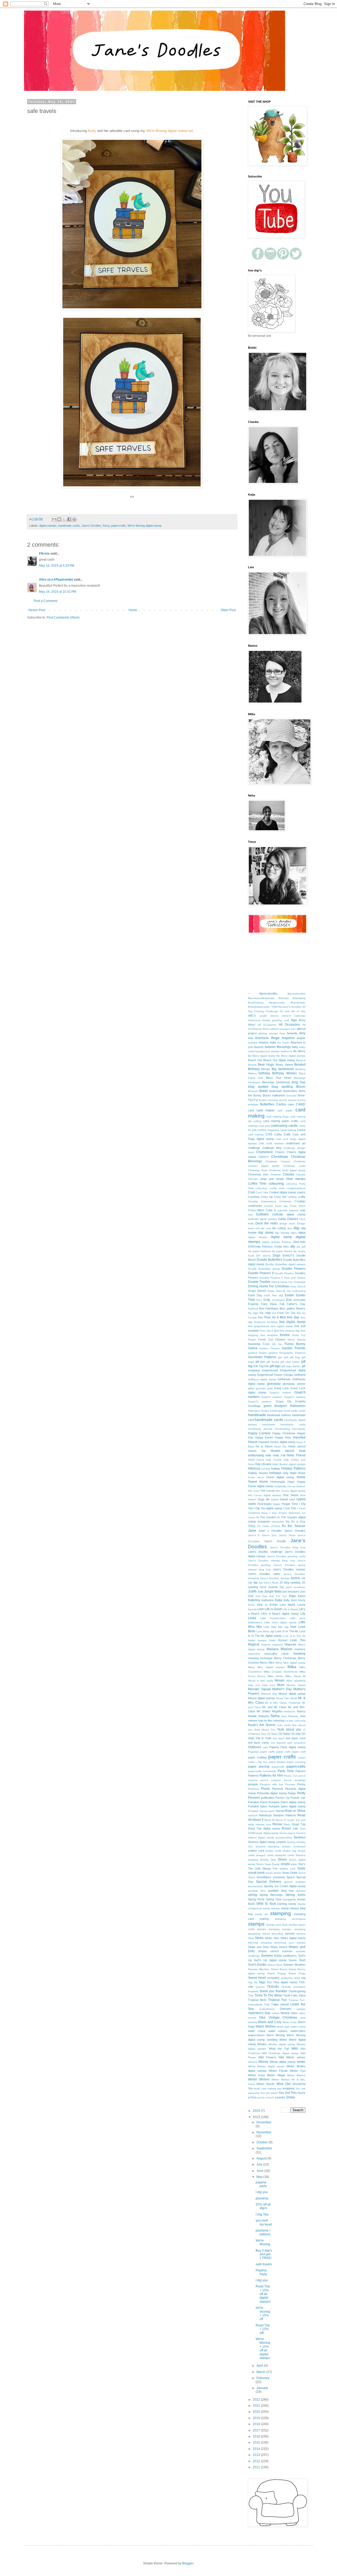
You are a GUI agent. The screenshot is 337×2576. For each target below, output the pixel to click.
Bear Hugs (266, 1065)
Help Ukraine (263, 1464)
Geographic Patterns (292, 1353)
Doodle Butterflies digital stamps (285, 1264)
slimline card (288, 1869)
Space (291, 1877)
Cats (287, 1134)
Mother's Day (282, 1689)
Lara (283, 1605)
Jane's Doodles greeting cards (286, 1556)
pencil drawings (295, 1780)
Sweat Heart (275, 1965)
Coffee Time (257, 1184)
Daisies (293, 1219)
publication (268, 1798)
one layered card (282, 1743)
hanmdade (299, 1429)
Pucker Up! (298, 1798)
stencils (290, 1934)
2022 (257, 2400)
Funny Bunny (295, 1344)
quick (271, 1811)
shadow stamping (267, 1846)
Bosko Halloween (274, 1095)
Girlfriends (284, 1379)
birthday (264, 1073)
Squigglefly (289, 1899)
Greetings (254, 1406)
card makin (285, 1111)
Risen (287, 1824)
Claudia (288, 1174)
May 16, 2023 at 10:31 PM (58, 592)
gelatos (273, 1353)
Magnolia (290, 1644)
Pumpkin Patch (258, 1802)
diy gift (301, 1247)
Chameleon (265, 1152)
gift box (260, 1362)
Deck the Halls (267, 1223)
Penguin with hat (271, 1784)
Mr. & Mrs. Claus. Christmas (283, 1703)
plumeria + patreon (263, 2232)
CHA (261, 1143)
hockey (266, 1469)
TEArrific (273, 1987)
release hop (263, 1824)
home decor (256, 1477)
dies (290, 1228)
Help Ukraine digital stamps (289, 1464)
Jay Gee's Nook (268, 1583)
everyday (299, 1300)
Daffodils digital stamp (289, 1214)
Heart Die (280, 1447)
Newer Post (37, 610)
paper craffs (267, 1752)
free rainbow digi (290, 1331)
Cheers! (263, 1157)
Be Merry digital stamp (262, 1056)
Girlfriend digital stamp (262, 1379)
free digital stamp (292, 1322)
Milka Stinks (275, 1676)
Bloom (301, 1087)
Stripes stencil (268, 1951)
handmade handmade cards (284, 1424)
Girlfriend (300, 1375)
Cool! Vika (262, 1192)
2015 (257, 2442)
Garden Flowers (270, 1348)
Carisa (301, 1130)
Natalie (252, 1716)
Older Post (228, 610)
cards (293, 1125)
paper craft (299, 1752)
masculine (254, 1654)
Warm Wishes (266, 2026)
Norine (271, 1725)
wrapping (289, 2088)
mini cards (267, 1681)
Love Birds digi (265, 1631)
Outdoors (255, 1747)
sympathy (273, 1978)
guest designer (275, 1406)
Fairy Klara (269, 1304)
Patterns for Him (271, 1776)
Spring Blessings (271, 1895)
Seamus (299, 1837)
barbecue (286, 1051)
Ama (282, 1033)
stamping (281, 1913)
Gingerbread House (270, 1375)
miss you (254, 1685)
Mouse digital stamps (262, 1698)
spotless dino (257, 1891)
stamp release (271, 1908)
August (262, 2158)
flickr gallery (287, 1308)
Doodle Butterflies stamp (264, 1269)
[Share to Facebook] (69, 519)
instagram (264, 1521)
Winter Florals (278, 2071)
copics (301, 1192)
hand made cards (294, 1411)
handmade (257, 1415)
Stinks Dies (272, 1938)
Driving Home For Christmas (269, 1286)
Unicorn (286, 2009)
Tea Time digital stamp (282, 1982)
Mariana (273, 1649)
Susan (293, 1960)
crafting (292, 1197)
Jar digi (253, 1583)
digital (302, 1233)
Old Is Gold (263, 1738)
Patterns (253, 1776)
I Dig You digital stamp (268, 1508)
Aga (294, 1020)
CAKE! (301, 1104)
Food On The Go (289, 1313)
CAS (269, 1134)
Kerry (106, 526)
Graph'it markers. (272, 1397)
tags (262, 1982)
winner (301, 2057)
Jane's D (254, 1535)
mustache (289, 1711)
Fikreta (44, 553)
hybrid (275, 1499)
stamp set (261, 1914)
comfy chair (277, 1188)
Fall (282, 1304)
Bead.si (301, 1060)
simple (285, 1864)
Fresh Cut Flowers (272, 1339)
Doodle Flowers (294, 1269)
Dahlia (282, 1219)
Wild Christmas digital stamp (280, 2053)
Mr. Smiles (264, 1711)
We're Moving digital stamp (144, 526)
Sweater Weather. (259, 1969)
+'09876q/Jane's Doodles (286, 1007)
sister (294, 1864)
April (260, 2366)
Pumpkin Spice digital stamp (287, 1806)
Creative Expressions (262, 1201)
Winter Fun (298, 2071)
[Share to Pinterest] (74, 519)
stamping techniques (290, 1919)
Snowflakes (264, 1877)
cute (303, 1210)
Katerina (254, 1600)
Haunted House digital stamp (277, 1442)
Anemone (262, 1038)
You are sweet (269, 2093)
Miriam (279, 1680)
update (301, 2009)
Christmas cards (294, 1166)
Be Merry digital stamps (291, 1056)
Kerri (294, 1600)
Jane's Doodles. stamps (275, 1578)
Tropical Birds (257, 2000)
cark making (256, 1134)
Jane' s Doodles (270, 1531)
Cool (251, 1192)
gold (270, 1388)
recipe (291, 1820)
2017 (257, 2430)
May (260, 2177)
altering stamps (268, 1033)
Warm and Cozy (270, 2022)
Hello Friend (296, 1455)
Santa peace (287, 1833)
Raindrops (265, 1815)
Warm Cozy (289, 2022)
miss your (269, 1685)
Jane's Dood (287, 1535)
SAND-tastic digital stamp (263, 1833)
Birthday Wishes (284, 1073)
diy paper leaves (282, 1251)
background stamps (267, 1051)
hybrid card (287, 1499)
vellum (276, 2013)
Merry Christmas (285, 1658)
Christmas (280, 1156)
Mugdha (277, 1711)
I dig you (262, 2192)
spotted (301, 1891)
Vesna (285, 2013)
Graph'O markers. (260, 1401)
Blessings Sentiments (276, 1082)
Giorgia (288, 1375)
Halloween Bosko (259, 1411)
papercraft (278, 1767)
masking (299, 1654)
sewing (291, 1842)
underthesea (267, 2009)
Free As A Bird (275, 1317)
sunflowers (290, 1956)
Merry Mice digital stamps (266, 1667)
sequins (281, 1842)
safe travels (264, 2264)
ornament (300, 1743)
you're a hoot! (266, 2097)
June (260, 2171)
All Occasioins (267, 1025)
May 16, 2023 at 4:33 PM (57, 566)
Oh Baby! (285, 1734)
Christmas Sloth (258, 1170)
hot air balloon (296, 1486)
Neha (275, 1716)
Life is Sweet (290, 1609)
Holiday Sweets (258, 1473)
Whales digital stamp (282, 2044)
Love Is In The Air (287, 1631)
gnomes (261, 1388)
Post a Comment (46, 601)
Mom (281, 1685)
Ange (275, 1038)
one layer (278, 1738)
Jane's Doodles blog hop (288, 1547)
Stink (251, 1938)
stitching (253, 1943)
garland (253, 1353)
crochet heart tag (276, 1206)
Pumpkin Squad (258, 1811)
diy (293, 1246)
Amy (302, 1033)
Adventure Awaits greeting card (269, 1020)
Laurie (301, 1605)
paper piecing (259, 1767)
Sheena (301, 1855)
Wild (295, 2049)
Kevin (251, 1605)
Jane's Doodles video (264, 1574)
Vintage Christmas (283, 2018)
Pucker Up (282, 1798)
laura (291, 1605)
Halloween (298, 1406)
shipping (253, 1860)
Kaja (292, 1596)
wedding (272, 2040)
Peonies (290, 1784)
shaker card (256, 1851)
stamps (256, 1924)
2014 (257, 2449)
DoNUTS (288, 1255)
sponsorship (255, 1886)
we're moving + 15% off (263, 2313)
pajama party (261, 2184)
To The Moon (273, 1995)
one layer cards (259, 1743)
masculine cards (277, 1654)
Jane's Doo (269, 1535)
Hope (291, 1482)
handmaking (282, 1429)
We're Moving (276, 2035)
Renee (277, 1824)
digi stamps (282, 1233)
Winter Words (266, 2084)
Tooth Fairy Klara (294, 1995)
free (261, 1317)
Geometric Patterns (262, 1357)
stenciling (277, 1934)
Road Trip (299, 1824)
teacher (260, 1987)
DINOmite (254, 1247)
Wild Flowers (267, 2057)
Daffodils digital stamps (262, 1219)
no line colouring (274, 1720)
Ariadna (263, 1042)
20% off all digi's (263, 2206)
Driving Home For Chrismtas (288, 1282)
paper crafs (283, 1752)
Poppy (292, 1793)
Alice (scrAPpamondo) (56, 580)
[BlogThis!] (59, 519)
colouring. (262, 1188)
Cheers (280, 1152)
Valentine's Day (259, 2013)
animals (253, 1043)
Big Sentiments (283, 1069)
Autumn (259, 1047)
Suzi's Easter (257, 1965)
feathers (253, 1309)
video (294, 2013)
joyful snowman (295, 1587)
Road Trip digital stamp (264, 1828)
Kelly (287, 1600)
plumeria (262, 2198)
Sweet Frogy (297, 1973)
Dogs (277, 1255)
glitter (251, 1388)
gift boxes (273, 1362)
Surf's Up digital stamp (270, 1960)
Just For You (278, 1596)
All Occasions (289, 1025)
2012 (257, 2461)
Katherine (267, 1600)
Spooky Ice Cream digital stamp (285, 1886)
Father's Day (296, 1304)
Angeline (288, 1038)
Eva (289, 1300)
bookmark (276, 1091)
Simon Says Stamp (268, 1864)
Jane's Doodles (91, 526)
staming (282, 1904)
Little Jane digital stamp (280, 1622)
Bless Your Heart (279, 1078)
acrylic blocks (269, 1016)
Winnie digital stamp (283, 2062)
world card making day (268, 2088)
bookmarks (290, 1091)
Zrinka (290, 2097)
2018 (257, 2424)
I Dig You (262, 2214)
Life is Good (273, 1609)
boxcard (292, 1096)
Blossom (253, 1091)
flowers (301, 1308)
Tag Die (253, 1982)
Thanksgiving (297, 1991)
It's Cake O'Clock (268, 1526)
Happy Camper (259, 1433)
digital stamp (281, 1237)
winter (301, 2062)
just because (291, 1591)
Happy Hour (283, 1437)
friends (301, 1340)
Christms (276, 1175)
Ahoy (302, 1020)
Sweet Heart (257, 1978)
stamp (292, 1904)
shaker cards (273, 1851)
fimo (262, 1308)
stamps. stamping (294, 1929)
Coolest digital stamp (283, 1192)
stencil (266, 1934)
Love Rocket (278, 1640)
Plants (265, 1789)
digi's (294, 1233)
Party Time (286, 1771)
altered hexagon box (283, 1029)
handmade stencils (260, 1429)
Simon (282, 1860)
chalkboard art (295, 1143)
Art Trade (283, 1043)
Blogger (188, 2563)
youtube (280, 2097)
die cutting (279, 1228)
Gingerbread (270, 1370)
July (260, 2164)
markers (300, 1649)
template (253, 1991)
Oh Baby (272, 1734)
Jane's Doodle (275, 1541)
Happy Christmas (284, 1433)
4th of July (298, 1011)
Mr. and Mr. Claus (274, 1707)
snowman (279, 1877)
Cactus (281, 1104)
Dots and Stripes (295, 1278)
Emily (267, 1300)
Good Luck (282, 1388)
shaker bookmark (294, 1846)
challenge (254, 1148)
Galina (253, 1348)
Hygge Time (290, 1504)
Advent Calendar (294, 1016)
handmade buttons (279, 1415)
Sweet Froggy (276, 1973)
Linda (252, 1618)
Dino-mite (299, 1242)
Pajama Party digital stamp (287, 1747)
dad (250, 1215)
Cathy (278, 1134)
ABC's (252, 1016)
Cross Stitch (298, 1206)
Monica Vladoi (296, 1685)
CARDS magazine (268, 1130)
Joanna (273, 1587)
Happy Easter (264, 1437)
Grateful (300, 1401)
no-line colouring (295, 1721)
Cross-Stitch (256, 1210)
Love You (298, 1640)
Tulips (275, 2004)
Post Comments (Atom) (63, 617)
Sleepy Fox (270, 1868)
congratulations (296, 1188)
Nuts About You (265, 1730)
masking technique (260, 1658)
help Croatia (274, 1460)
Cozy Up (267, 1197)
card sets (264, 1126)
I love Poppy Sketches (285, 1513)
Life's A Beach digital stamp (280, 1614)
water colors (298, 2027)
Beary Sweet (284, 1065)
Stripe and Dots (258, 1947)
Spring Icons (295, 1895)
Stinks (259, 1938)
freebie (285, 1335)
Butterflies (267, 1104)
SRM (260, 1904)
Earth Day (255, 1295)
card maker (266, 1110)
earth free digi (273, 1295)
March (261, 2372)
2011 (257, 2467)
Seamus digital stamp (262, 1842)
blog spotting (282, 1087)
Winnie (263, 2062)
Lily (303, 1614)
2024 (257, 2111)
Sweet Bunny (279, 1969)
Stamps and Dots (277, 1925)
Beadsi (252, 1065)
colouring (276, 1183)
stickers (301, 1934)
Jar (303, 1578)
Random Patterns (285, 1815)
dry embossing (296, 1291)
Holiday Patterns (293, 1469)
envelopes (278, 1300)
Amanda (292, 1033)
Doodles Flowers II (271, 1278)
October (262, 2142)
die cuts (266, 1228)
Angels (301, 1038)
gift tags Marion (291, 1366)
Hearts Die (257, 1451)
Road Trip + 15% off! (263, 2329)
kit (266, 1605)
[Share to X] (64, 519)
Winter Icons (257, 2075)
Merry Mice (267, 1663)
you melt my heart (264, 2222)
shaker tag (289, 1851)
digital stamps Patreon (277, 1242)
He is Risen (264, 1446)
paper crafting (257, 1757)
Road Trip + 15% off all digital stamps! (263, 2294)
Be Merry (299, 1051)
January (262, 2388)
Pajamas (253, 1752)
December (264, 2122)
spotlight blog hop (281, 1891)
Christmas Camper (278, 1161)
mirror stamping (296, 1681)
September (264, 2148)
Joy (282, 1587)
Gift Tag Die (261, 1366)
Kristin (274, 1605)
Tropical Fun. (297, 2000)
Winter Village (276, 2075)
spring (252, 1895)
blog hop (298, 1082)
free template (269, 1335)
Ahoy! (252, 1025)
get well (283, 1357)
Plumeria (277, 1789)
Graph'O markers (295, 1397)
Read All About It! (275, 1820)
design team (287, 1223)
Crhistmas (285, 1201)
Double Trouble (259, 1282)
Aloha (266, 1029)
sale (295, 1828)
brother (263, 1100)
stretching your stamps (290, 1943)
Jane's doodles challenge (265, 1552)
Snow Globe (290, 1873)
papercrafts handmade (262, 1771)
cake (291, 1104)
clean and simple (272, 1179)
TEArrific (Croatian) (293, 1987)
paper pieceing (296, 1762)
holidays (275, 1473)
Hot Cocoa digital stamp (291, 1491)
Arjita (273, 1042)
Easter (289, 1295)
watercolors (298, 2031)
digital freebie (258, 1237)
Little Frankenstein (273, 1618)
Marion (286, 1649)
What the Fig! (279, 2049)
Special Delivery (269, 1882)
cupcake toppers (288, 1210)
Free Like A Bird (269, 1331)
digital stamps (48, 526)
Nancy (301, 1711)
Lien (261, 1609)
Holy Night (290, 1473)
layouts (252, 1609)
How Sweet (291, 1495)
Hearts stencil (283, 1451)
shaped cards (265, 1855)
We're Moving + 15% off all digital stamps (263, 2348)
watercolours (256, 2035)
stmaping (266, 1943)
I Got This (290, 1508)
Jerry (263, 1587)
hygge (277, 1504)
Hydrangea (264, 1504)
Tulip (267, 2004)
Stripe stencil (279, 1947)
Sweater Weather (294, 1965)
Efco (259, 1300)
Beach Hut (255, 1060)
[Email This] (54, 519)
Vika (262, 2018)
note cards (284, 1725)
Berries (266, 1069)
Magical (254, 1644)
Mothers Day (269, 1694)
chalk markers (275, 1143)
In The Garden (266, 1517)
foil (274, 1313)
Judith (252, 1591)
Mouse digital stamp (292, 1694)
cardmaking (279, 1126)
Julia (260, 1591)
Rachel (280, 1811)
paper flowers (277, 1762)
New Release (290, 1716)
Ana (251, 1038)
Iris (288, 1521)
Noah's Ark (256, 1725)
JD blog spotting (290, 1583)
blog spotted (258, 1087)
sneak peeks (273, 1873)
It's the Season (294, 1526)
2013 (257, 2455)
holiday (276, 1469)
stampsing (254, 1934)
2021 (257, 2406)
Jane (252, 1530)
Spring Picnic (256, 1899)
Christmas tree (258, 1174)
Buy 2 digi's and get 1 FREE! (264, 2254)
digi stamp (266, 1233)
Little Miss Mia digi (276, 1627)
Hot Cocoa (268, 1491)
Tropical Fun (277, 2000)
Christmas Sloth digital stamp (287, 1170)
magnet (266, 1645)
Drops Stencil (257, 1291)
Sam (303, 1829)
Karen (302, 1596)
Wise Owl (284, 2084)
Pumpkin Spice (258, 1806)
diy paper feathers (259, 1251)
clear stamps (296, 1179)
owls (265, 1747)
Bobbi (264, 1091)
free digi (293, 1317)
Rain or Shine (295, 1811)
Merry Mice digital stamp (291, 1663)
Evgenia (253, 1304)
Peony (301, 1784)
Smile (301, 1868)
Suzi (302, 1960)
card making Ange (277, 1117)
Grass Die (284, 1401)
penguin (253, 1784)
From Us (269, 1344)
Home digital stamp (280, 1477)
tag (303, 1978)
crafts (302, 1197)
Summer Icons (271, 1956)
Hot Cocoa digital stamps (265, 1495)
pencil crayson (271, 1780)
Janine (295, 1578)
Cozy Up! (280, 1197)
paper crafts (282, 1757)
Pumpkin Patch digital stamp (287, 1802)
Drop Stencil (298, 1286)
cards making (288, 1130)
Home (133, 610)
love (293, 1627)
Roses (286, 1828)
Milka (292, 1667)
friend (291, 1340)
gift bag (295, 1357)
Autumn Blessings (278, 1047)
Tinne (259, 1995)
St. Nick (270, 1904)
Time (251, 1996)
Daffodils (262, 1214)
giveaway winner (294, 1384)
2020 (257, 2412)
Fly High (253, 1313)
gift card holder (290, 1362)
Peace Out (291, 1776)
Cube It (271, 1210)
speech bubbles (294, 1882)
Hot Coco (254, 1491)
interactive (278, 1522)
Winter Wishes (259, 2079)
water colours (278, 2031)
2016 (257, 2436)
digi (296, 1228)
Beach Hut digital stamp (279, 1060)
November (264, 2132)
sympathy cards (291, 1978)
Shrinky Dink (268, 1860)
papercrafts (118, 526)
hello (268, 1455)
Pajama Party (261, 2272)
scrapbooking (284, 1838)
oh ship (296, 1734)
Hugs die (264, 1499)
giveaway (274, 1384)
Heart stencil (297, 1446)
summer (287, 1951)
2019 (257, 2418)
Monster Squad (259, 1689)
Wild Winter (286, 2057)
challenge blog (272, 1148)
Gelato (263, 1353)
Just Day (261, 1596)
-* (249, 994)
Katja (279, 1600)
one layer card (295, 1738)
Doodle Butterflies (269, 1260)
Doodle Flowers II (261, 1273)
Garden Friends (294, 1348)
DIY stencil (263, 1256)
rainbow (253, 1815)
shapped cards (285, 1855)
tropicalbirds (255, 2004)
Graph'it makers (280, 1393)
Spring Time (274, 1899)
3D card (285, 1011)
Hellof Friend (256, 1460)
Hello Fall (279, 1455)
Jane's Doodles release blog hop (271, 1561)
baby (295, 1047)
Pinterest (253, 1789)
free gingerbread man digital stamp (271, 1326)
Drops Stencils (276, 1291)
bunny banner (288, 1100)
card (251, 1110)
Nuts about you (289, 1729)
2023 (257, 2117)
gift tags (275, 1366)
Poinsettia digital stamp (272, 1793)
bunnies (273, 1100)
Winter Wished (296, 2075)
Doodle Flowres (284, 1273)
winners (253, 2062)
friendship (254, 1344)
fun (280, 1344)
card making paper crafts (281, 1121)
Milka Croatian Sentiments (281, 1672)
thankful (281, 1991)
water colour (257, 2031)
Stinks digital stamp (293, 1938)
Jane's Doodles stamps (289, 1569)
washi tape (283, 2027)
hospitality (280, 1486)
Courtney (254, 1197)
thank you (267, 1991)
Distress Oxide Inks (275, 1247)
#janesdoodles (269, 993)
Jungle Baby (273, 1591)
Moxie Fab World (287, 1698)
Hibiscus (254, 1469)
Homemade (278, 1482)
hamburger (276, 1411)
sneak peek (256, 1873)
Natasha (264, 1716)
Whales (262, 2044)
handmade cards (69, 526)
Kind (260, 1605)
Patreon (300, 1771)
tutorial (285, 2004)
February (263, 2378)
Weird (283, 2040)
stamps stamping (268, 1929)
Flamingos (272, 1308)
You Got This (288, 2093)
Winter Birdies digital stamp (266, 2066)
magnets (277, 1645)
